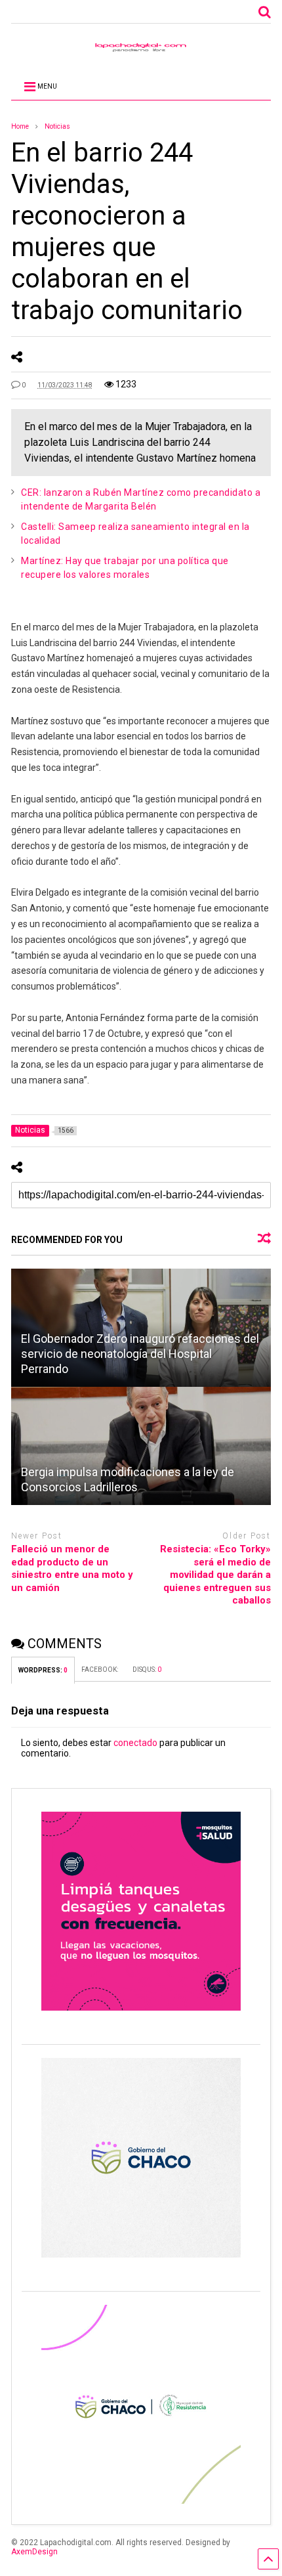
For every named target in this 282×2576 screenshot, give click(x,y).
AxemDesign (34, 2552)
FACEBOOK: (100, 1670)
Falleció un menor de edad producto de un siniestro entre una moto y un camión (72, 1568)
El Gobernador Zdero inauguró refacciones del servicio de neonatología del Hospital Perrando (140, 1354)
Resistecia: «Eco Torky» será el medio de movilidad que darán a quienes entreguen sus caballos (215, 1575)
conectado (135, 1743)
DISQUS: (147, 1670)
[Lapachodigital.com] (141, 51)
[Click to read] (141, 1446)
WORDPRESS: (43, 1670)
